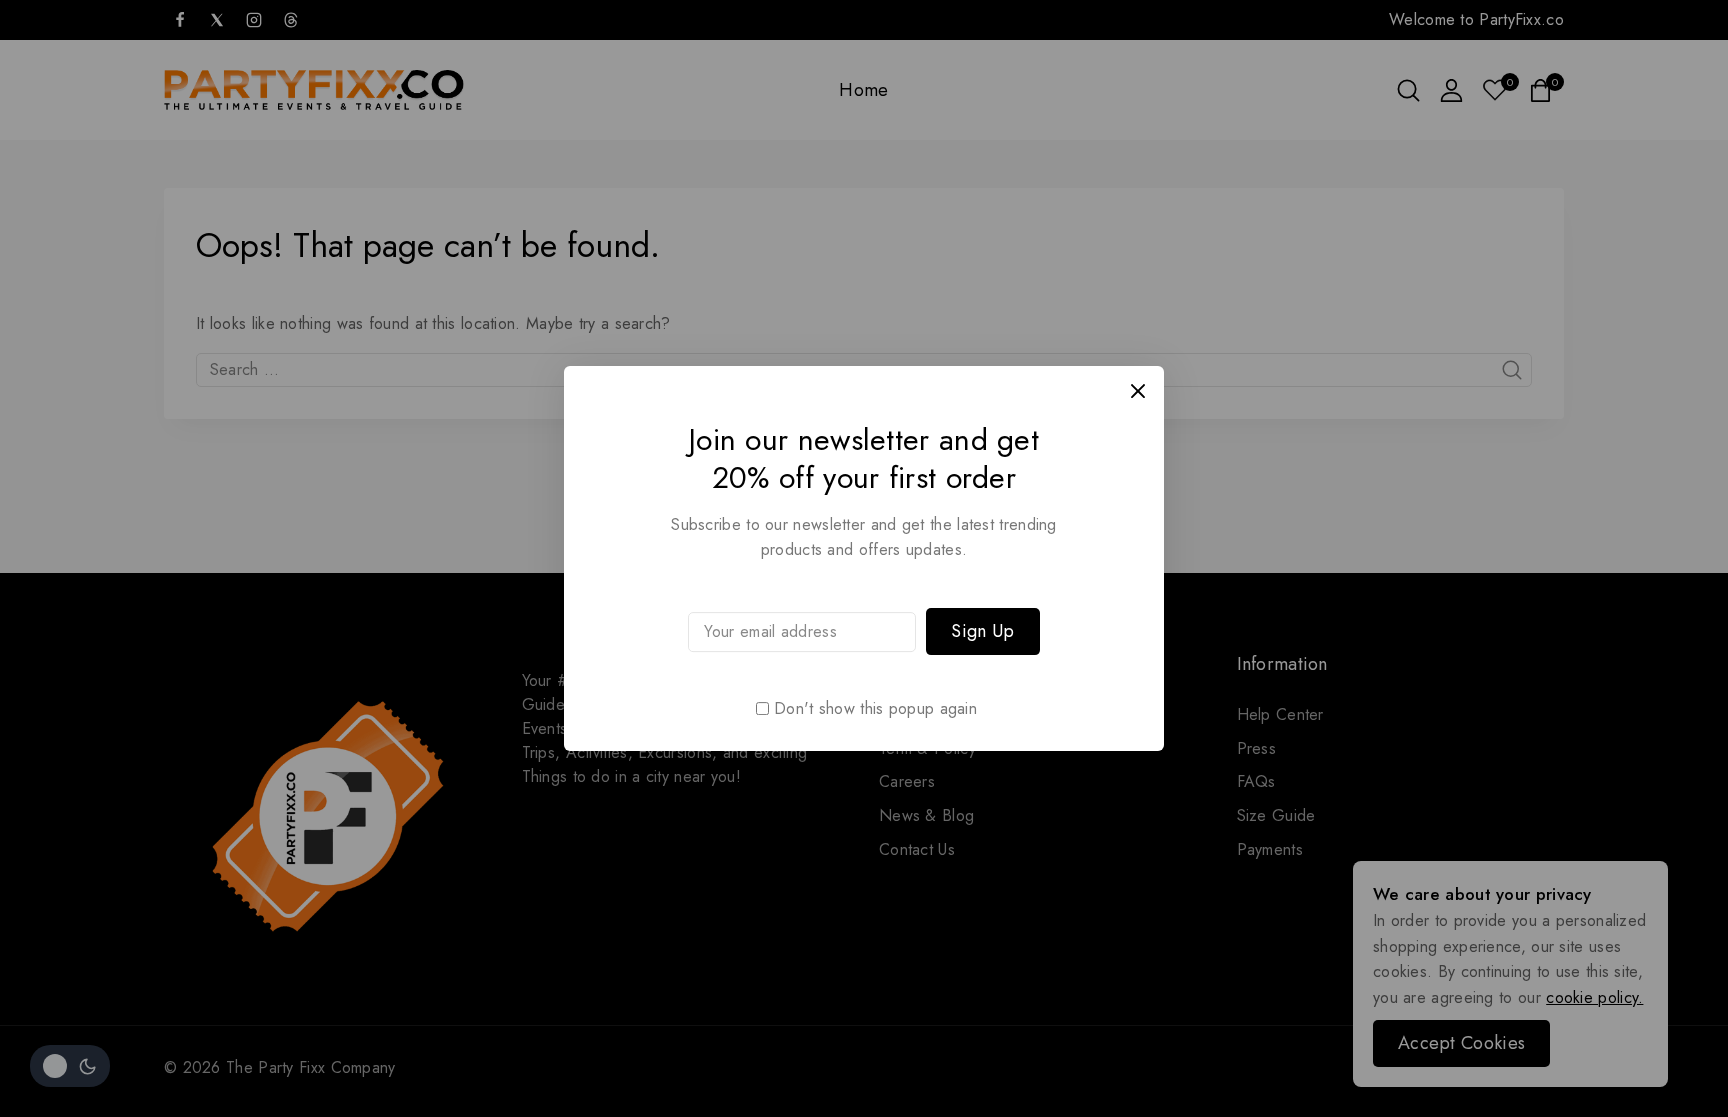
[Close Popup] (1138, 391)
